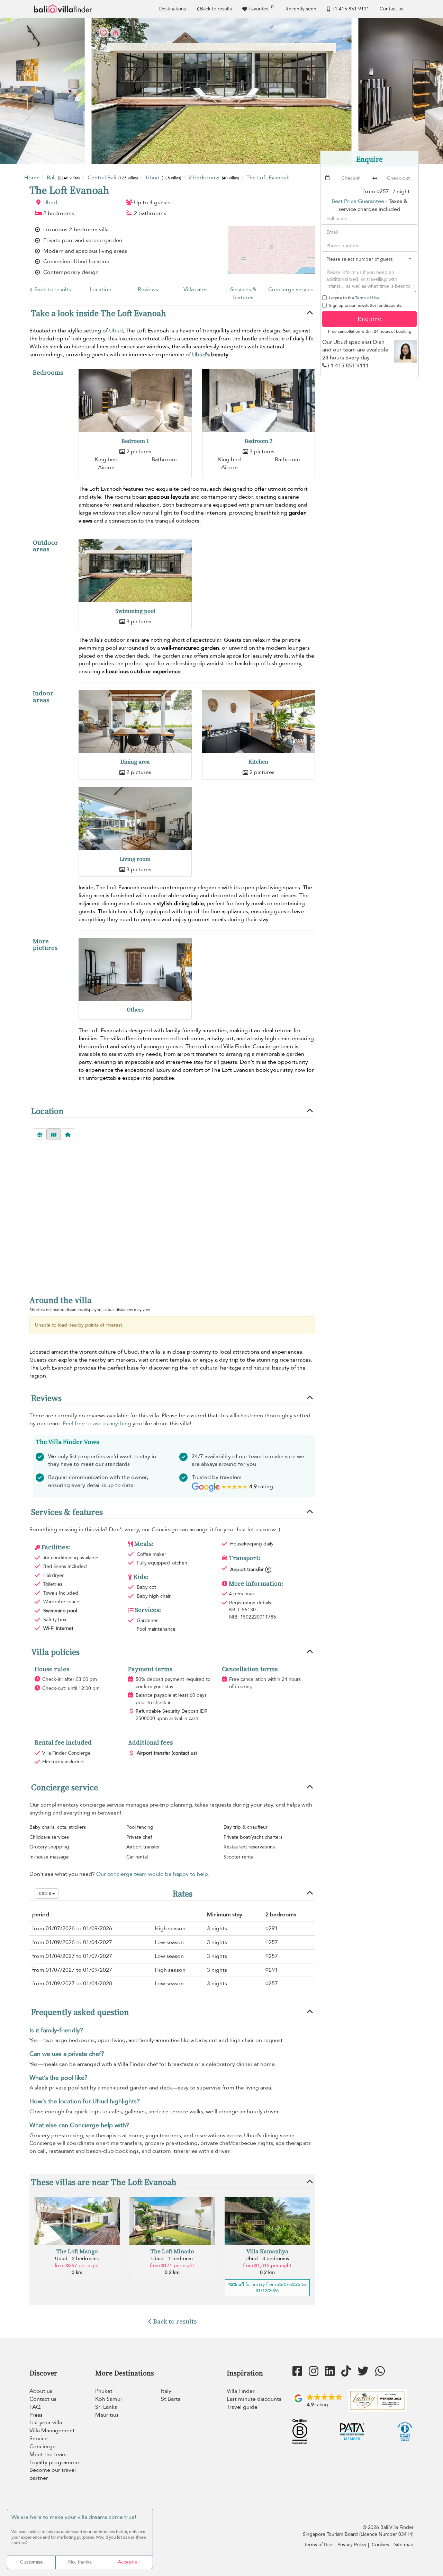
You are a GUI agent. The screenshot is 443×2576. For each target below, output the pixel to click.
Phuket (104, 2391)
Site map (404, 2545)
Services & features (243, 293)
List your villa (46, 2423)
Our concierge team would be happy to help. (153, 1874)
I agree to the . (355, 298)
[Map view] (54, 1134)
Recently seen (301, 9)
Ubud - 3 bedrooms (267, 2259)
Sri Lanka (106, 2407)
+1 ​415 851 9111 (350, 9)
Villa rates (196, 289)
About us (41, 2391)
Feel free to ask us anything (97, 1424)
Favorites (261, 8)
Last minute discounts (254, 2399)
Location (101, 289)
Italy (166, 2391)
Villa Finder (241, 2391)
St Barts (171, 2399)
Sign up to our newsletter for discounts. (366, 305)
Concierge (43, 2446)
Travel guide (242, 2407)
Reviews (148, 289)
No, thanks (80, 2562)
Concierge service (291, 289)
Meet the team (48, 2454)
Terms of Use (367, 298)
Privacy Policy (352, 2545)
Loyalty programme (54, 2462)
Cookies (380, 2545)
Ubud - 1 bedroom (172, 2259)
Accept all (129, 2562)
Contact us (391, 9)
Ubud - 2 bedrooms (77, 2259)
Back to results (216, 9)
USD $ (45, 1893)
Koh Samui (109, 2399)
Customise (31, 2562)
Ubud (50, 203)
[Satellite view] (40, 1134)
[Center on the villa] (68, 1134)
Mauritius (107, 2415)
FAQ (35, 2407)
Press (36, 2415)
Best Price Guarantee (358, 201)
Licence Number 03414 (386, 2534)
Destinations (173, 9)
